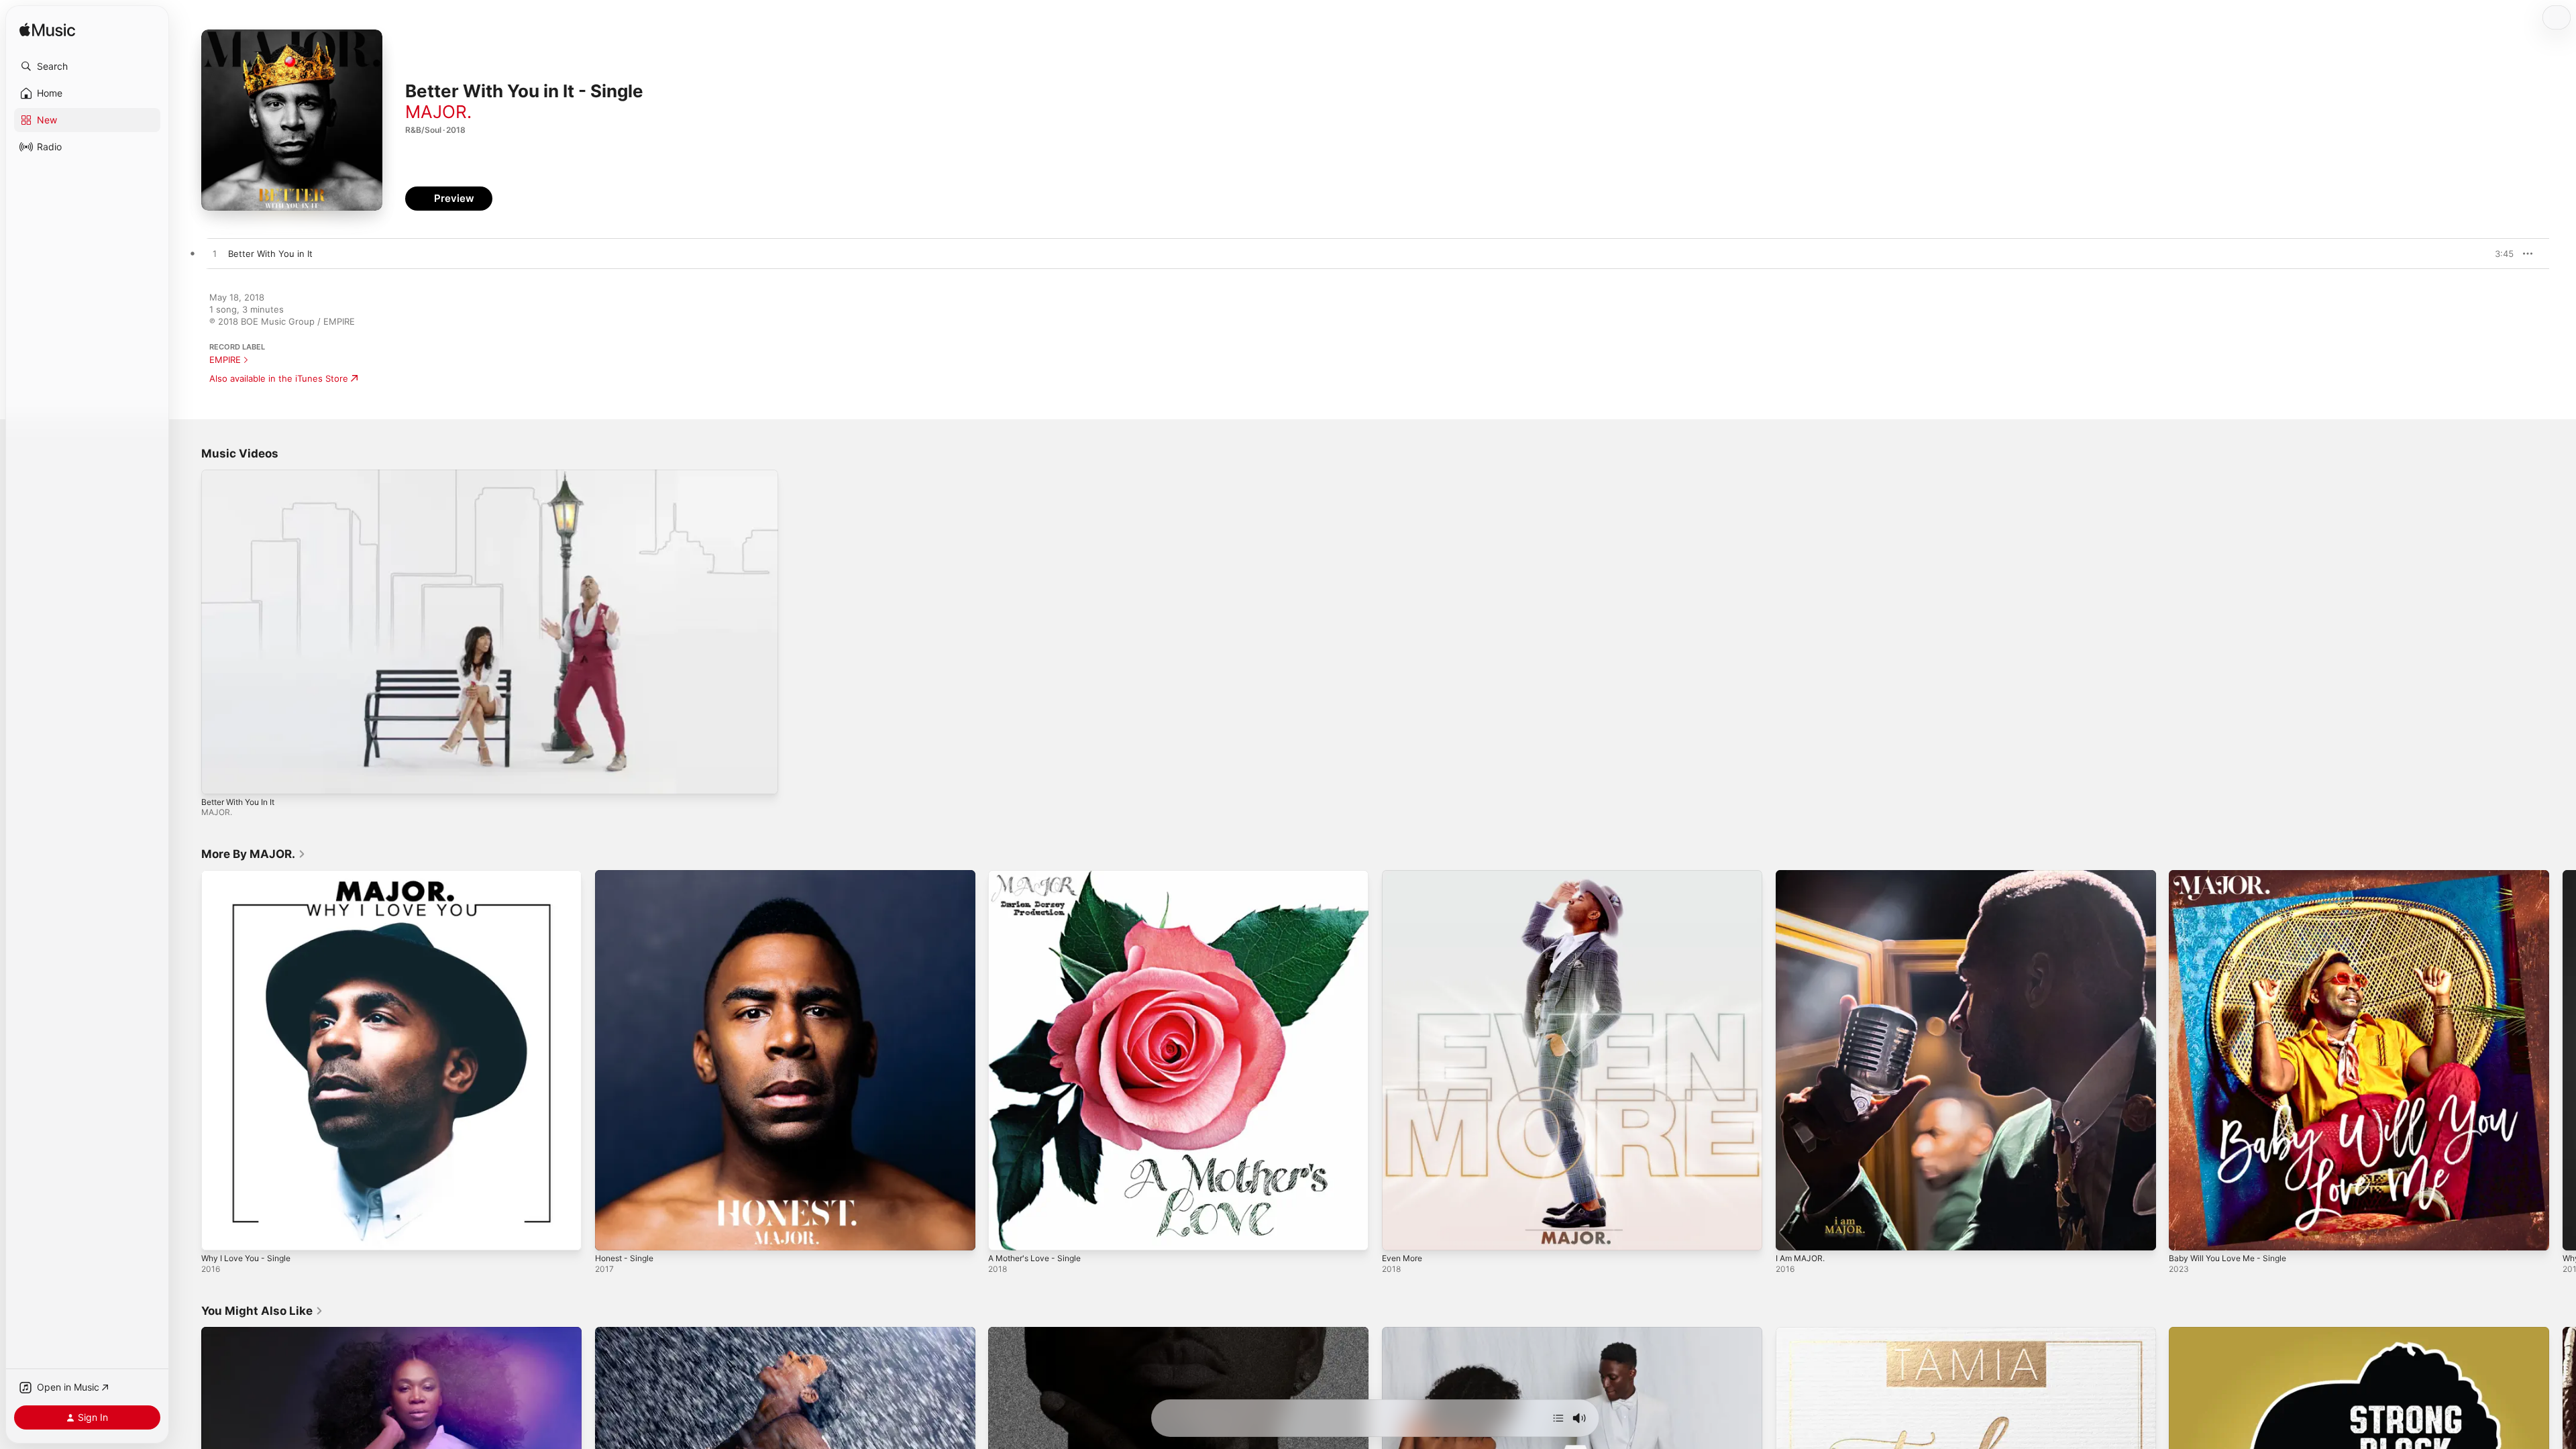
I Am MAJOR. (1803, 875)
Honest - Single (628, 875)
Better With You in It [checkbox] (270, 254)
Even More (1405, 875)
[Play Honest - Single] (612, 1234)
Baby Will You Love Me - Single (2234, 875)
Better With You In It (238, 802)
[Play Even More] (1399, 1234)
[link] (254, 854)
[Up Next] (1558, 1418)
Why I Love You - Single (251, 875)
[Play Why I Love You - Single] (218, 1234)
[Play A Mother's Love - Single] (1005, 1234)
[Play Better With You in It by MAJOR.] (215, 254)
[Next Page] (2563, 1061)
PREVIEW (2499, 254)
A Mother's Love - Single (1040, 875)
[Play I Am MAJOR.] (1792, 1234)
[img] (47, 31)
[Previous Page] (188, 1061)
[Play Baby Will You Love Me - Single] (2186, 1234)
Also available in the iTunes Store (279, 378)
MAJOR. (438, 112)
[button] (87, 66)
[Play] (218, 777)
